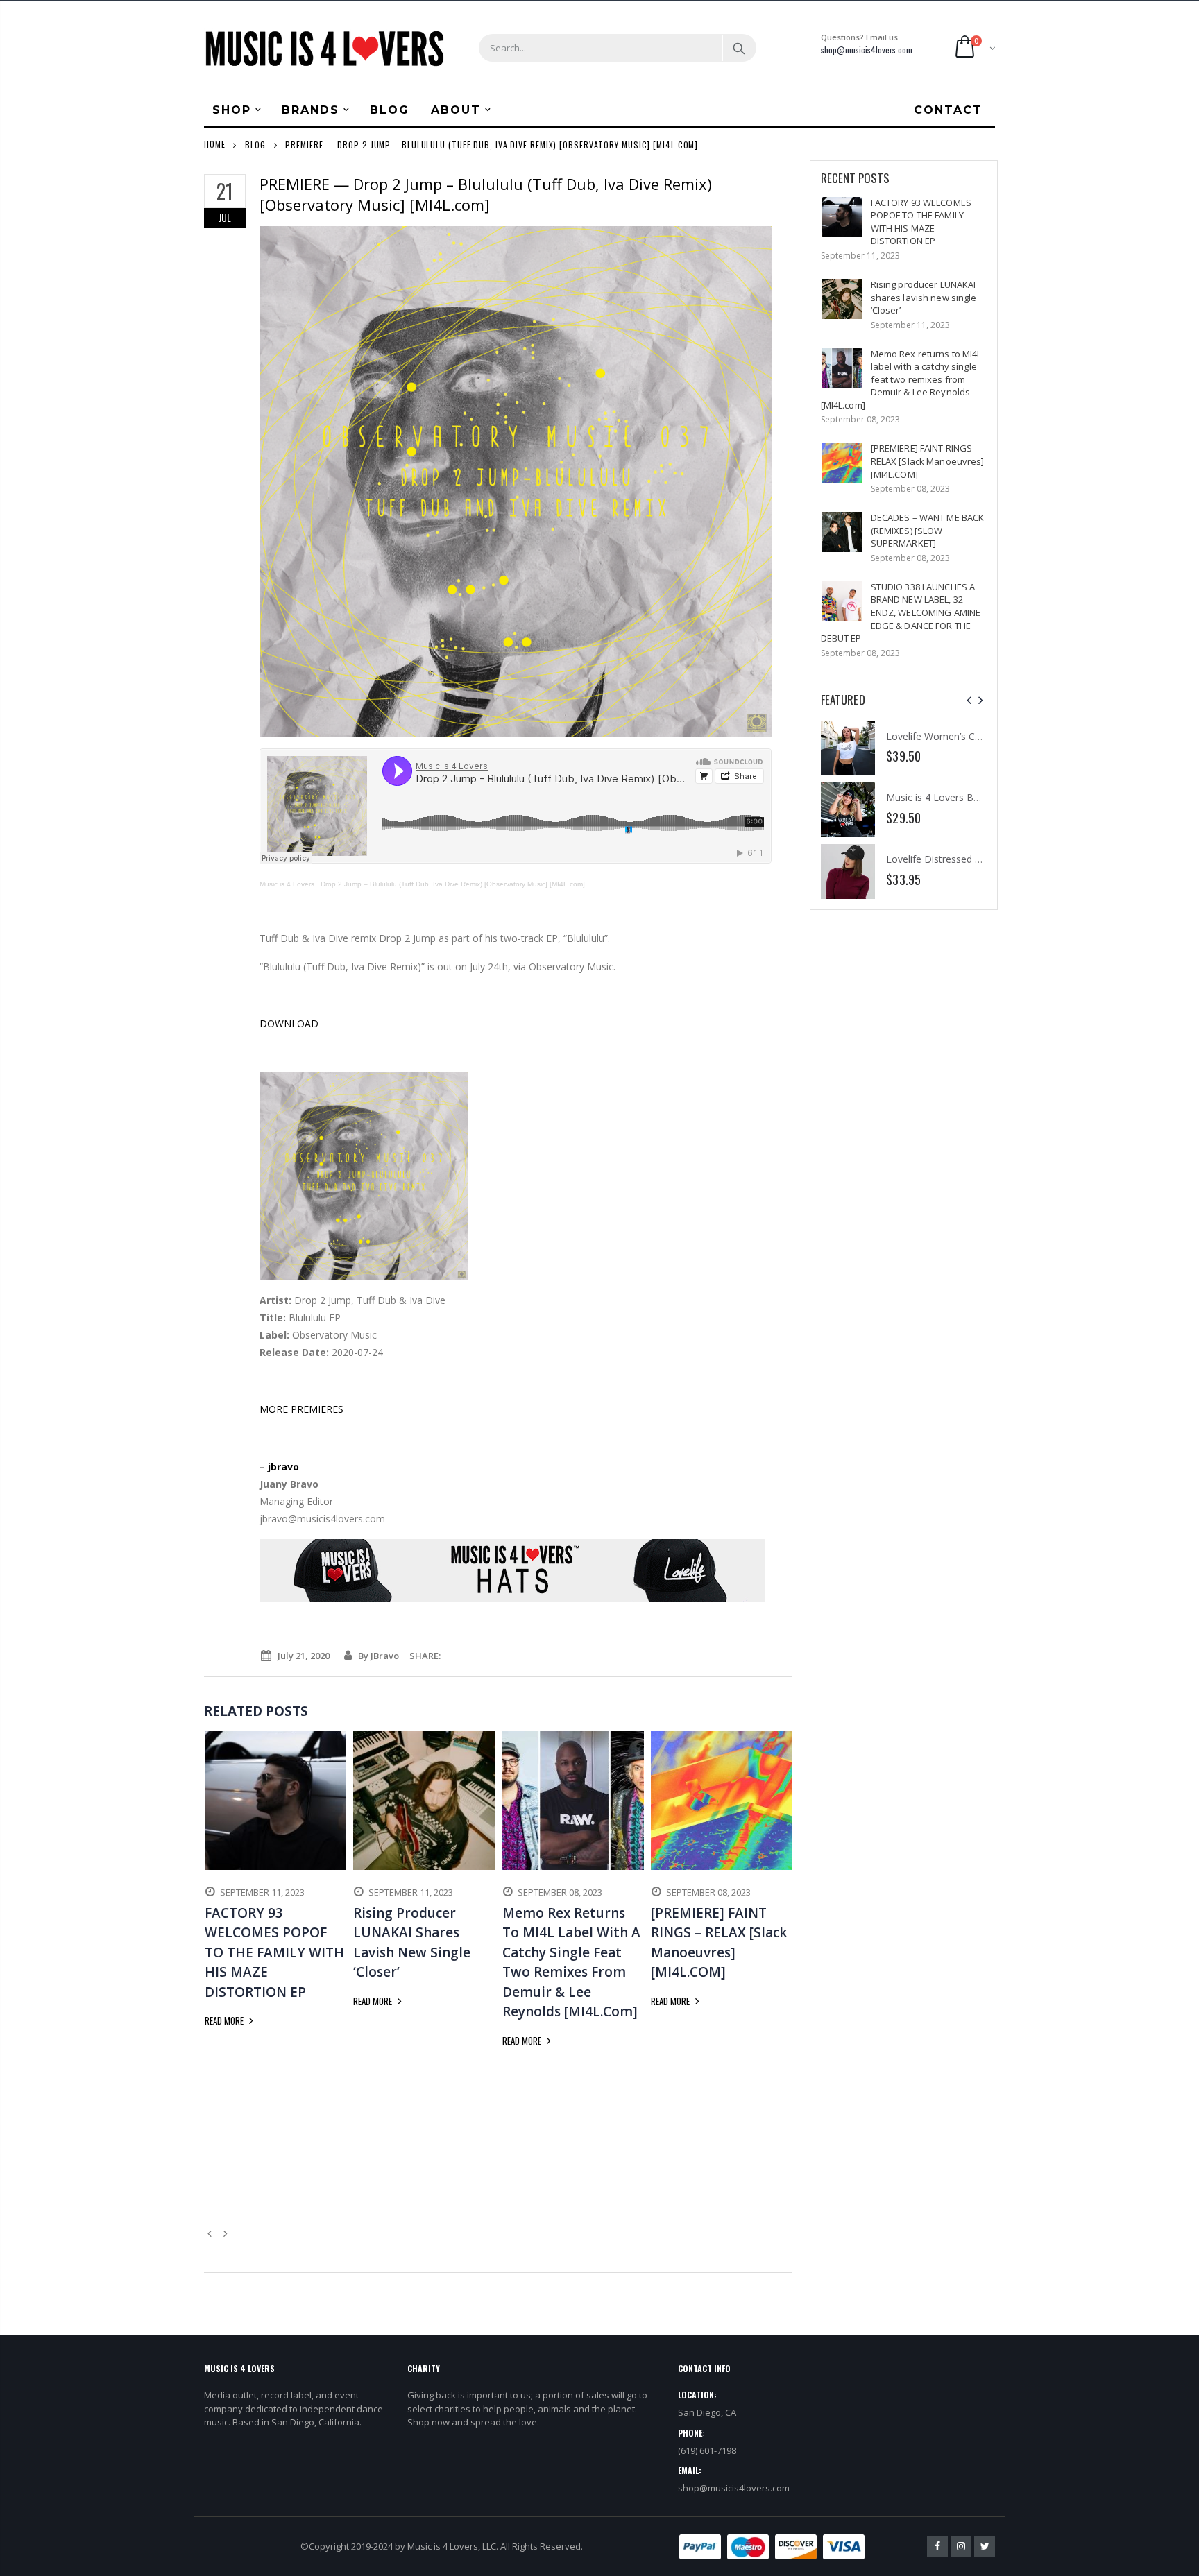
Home (215, 144)
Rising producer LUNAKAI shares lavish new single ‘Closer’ (924, 297)
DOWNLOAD (289, 1023)
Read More (225, 2020)
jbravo (283, 1467)
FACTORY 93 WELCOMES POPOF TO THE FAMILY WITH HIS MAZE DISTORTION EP (921, 222)
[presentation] (969, 700)
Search (739, 48)
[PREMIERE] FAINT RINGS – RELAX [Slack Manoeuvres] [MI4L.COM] (928, 461)
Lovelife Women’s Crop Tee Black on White (983, 736)
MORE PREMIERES (301, 1409)
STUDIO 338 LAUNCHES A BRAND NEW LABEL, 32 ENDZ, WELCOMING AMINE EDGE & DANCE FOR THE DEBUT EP (901, 612)
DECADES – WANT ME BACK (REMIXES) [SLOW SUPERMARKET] (928, 530)
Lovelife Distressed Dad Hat (949, 859)
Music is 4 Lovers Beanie (942, 797)
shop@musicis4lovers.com (867, 50)
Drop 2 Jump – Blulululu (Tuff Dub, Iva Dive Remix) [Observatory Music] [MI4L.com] (453, 884)
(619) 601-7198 (707, 2450)
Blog (255, 144)
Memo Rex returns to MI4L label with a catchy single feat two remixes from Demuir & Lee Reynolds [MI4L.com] (901, 379)
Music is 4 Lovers (287, 884)
